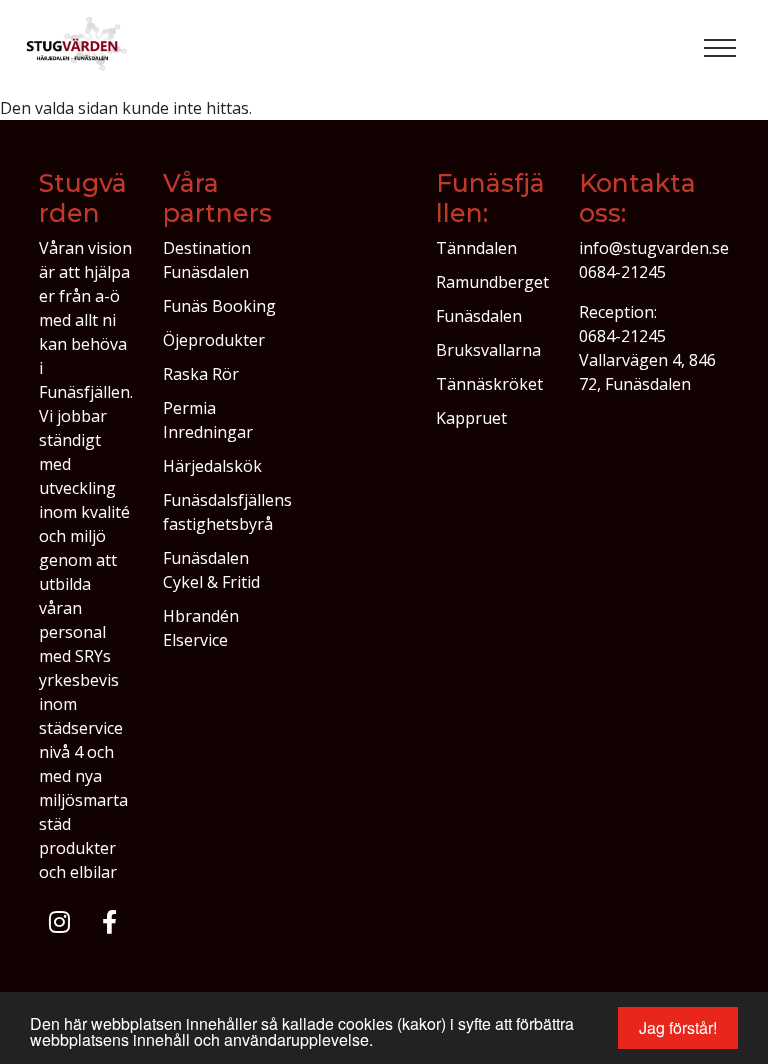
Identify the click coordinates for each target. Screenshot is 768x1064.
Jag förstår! (678, 1027)
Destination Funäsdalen (207, 260)
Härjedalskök (212, 466)
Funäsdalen (479, 316)
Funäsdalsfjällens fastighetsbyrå (227, 512)
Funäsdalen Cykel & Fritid (211, 570)
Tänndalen (476, 248)
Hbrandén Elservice (201, 628)
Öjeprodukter (214, 340)
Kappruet (471, 418)
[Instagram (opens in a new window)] (59, 922)
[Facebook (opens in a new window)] (109, 922)
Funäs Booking (219, 306)
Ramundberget (492, 282)
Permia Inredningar (208, 420)
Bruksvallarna (488, 350)
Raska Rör (201, 374)
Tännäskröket (489, 384)
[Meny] (720, 48)
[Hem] (79, 48)
